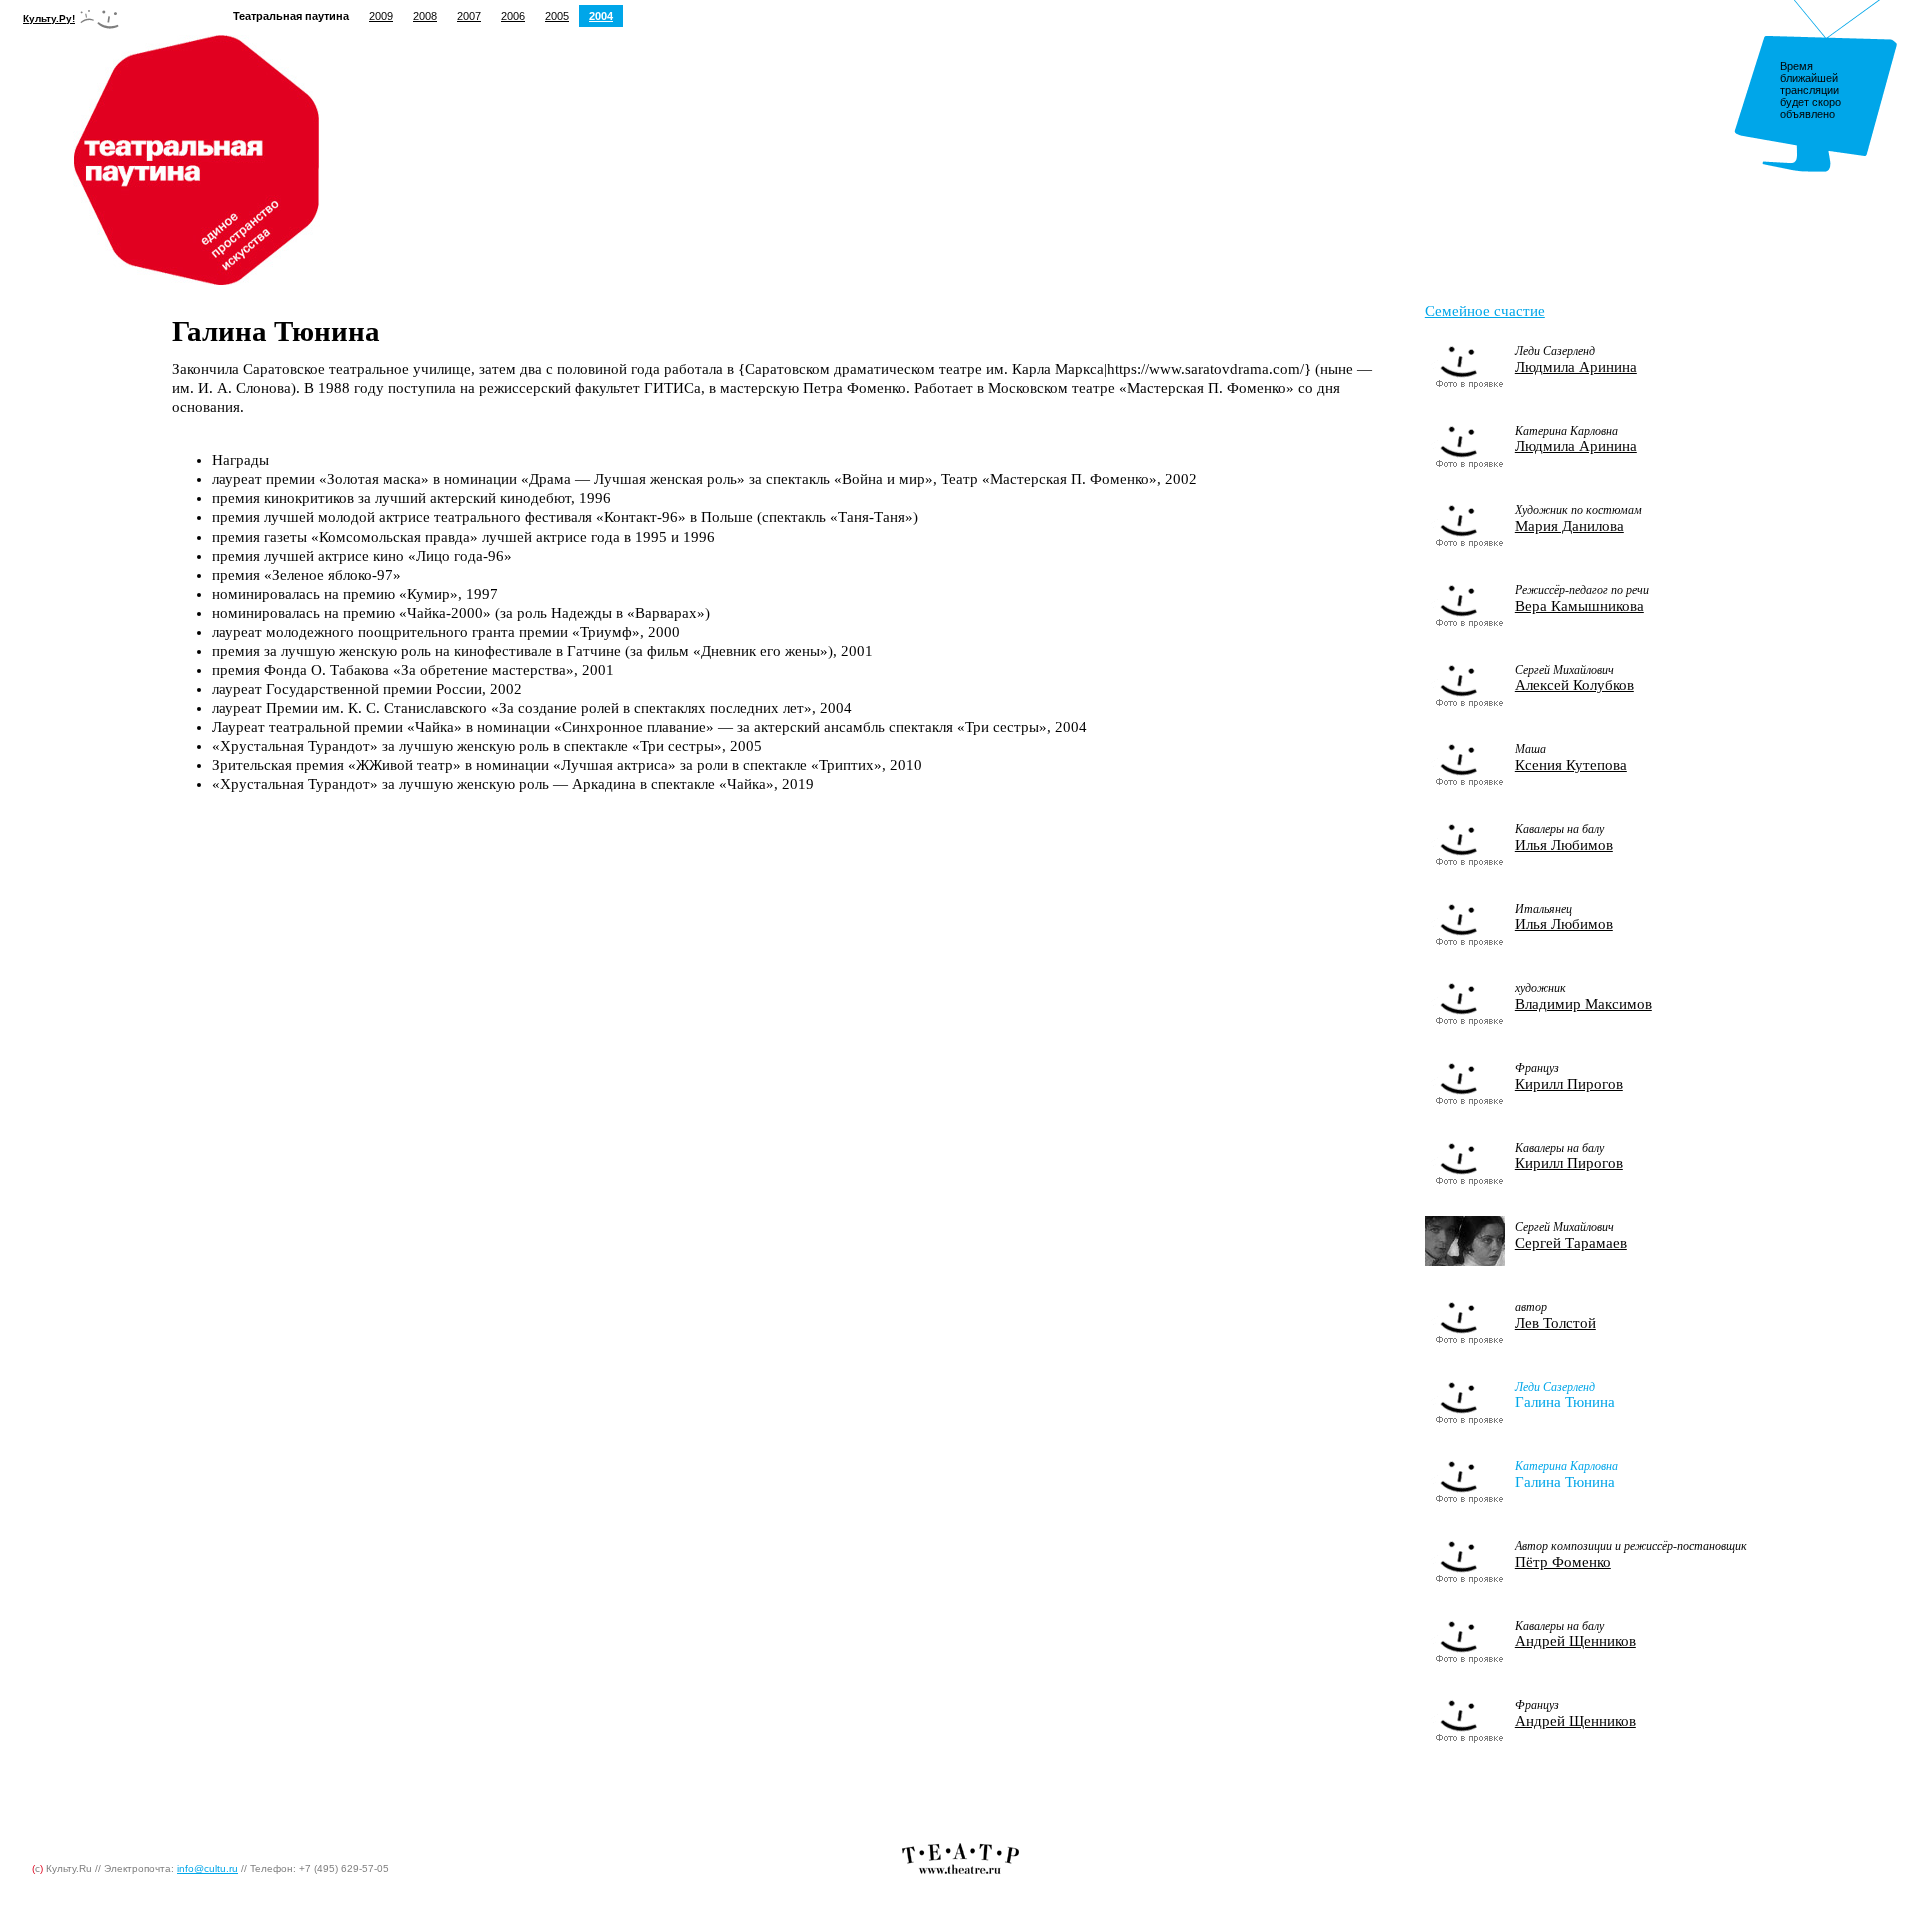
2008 (425, 16)
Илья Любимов (1564, 845)
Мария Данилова (1569, 526)
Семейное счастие (1485, 311)
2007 (469, 16)
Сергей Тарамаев (1571, 1243)
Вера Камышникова (1579, 606)
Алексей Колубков (1574, 685)
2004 (601, 16)
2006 (513, 16)
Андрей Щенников (1575, 1641)
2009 (381, 16)
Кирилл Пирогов (1569, 1084)
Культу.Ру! (49, 18)
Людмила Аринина (1576, 367)
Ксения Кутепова (1571, 765)
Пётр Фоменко (1563, 1562)
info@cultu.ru (207, 1868)
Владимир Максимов (1583, 1004)
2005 (557, 16)
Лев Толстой (1555, 1323)
